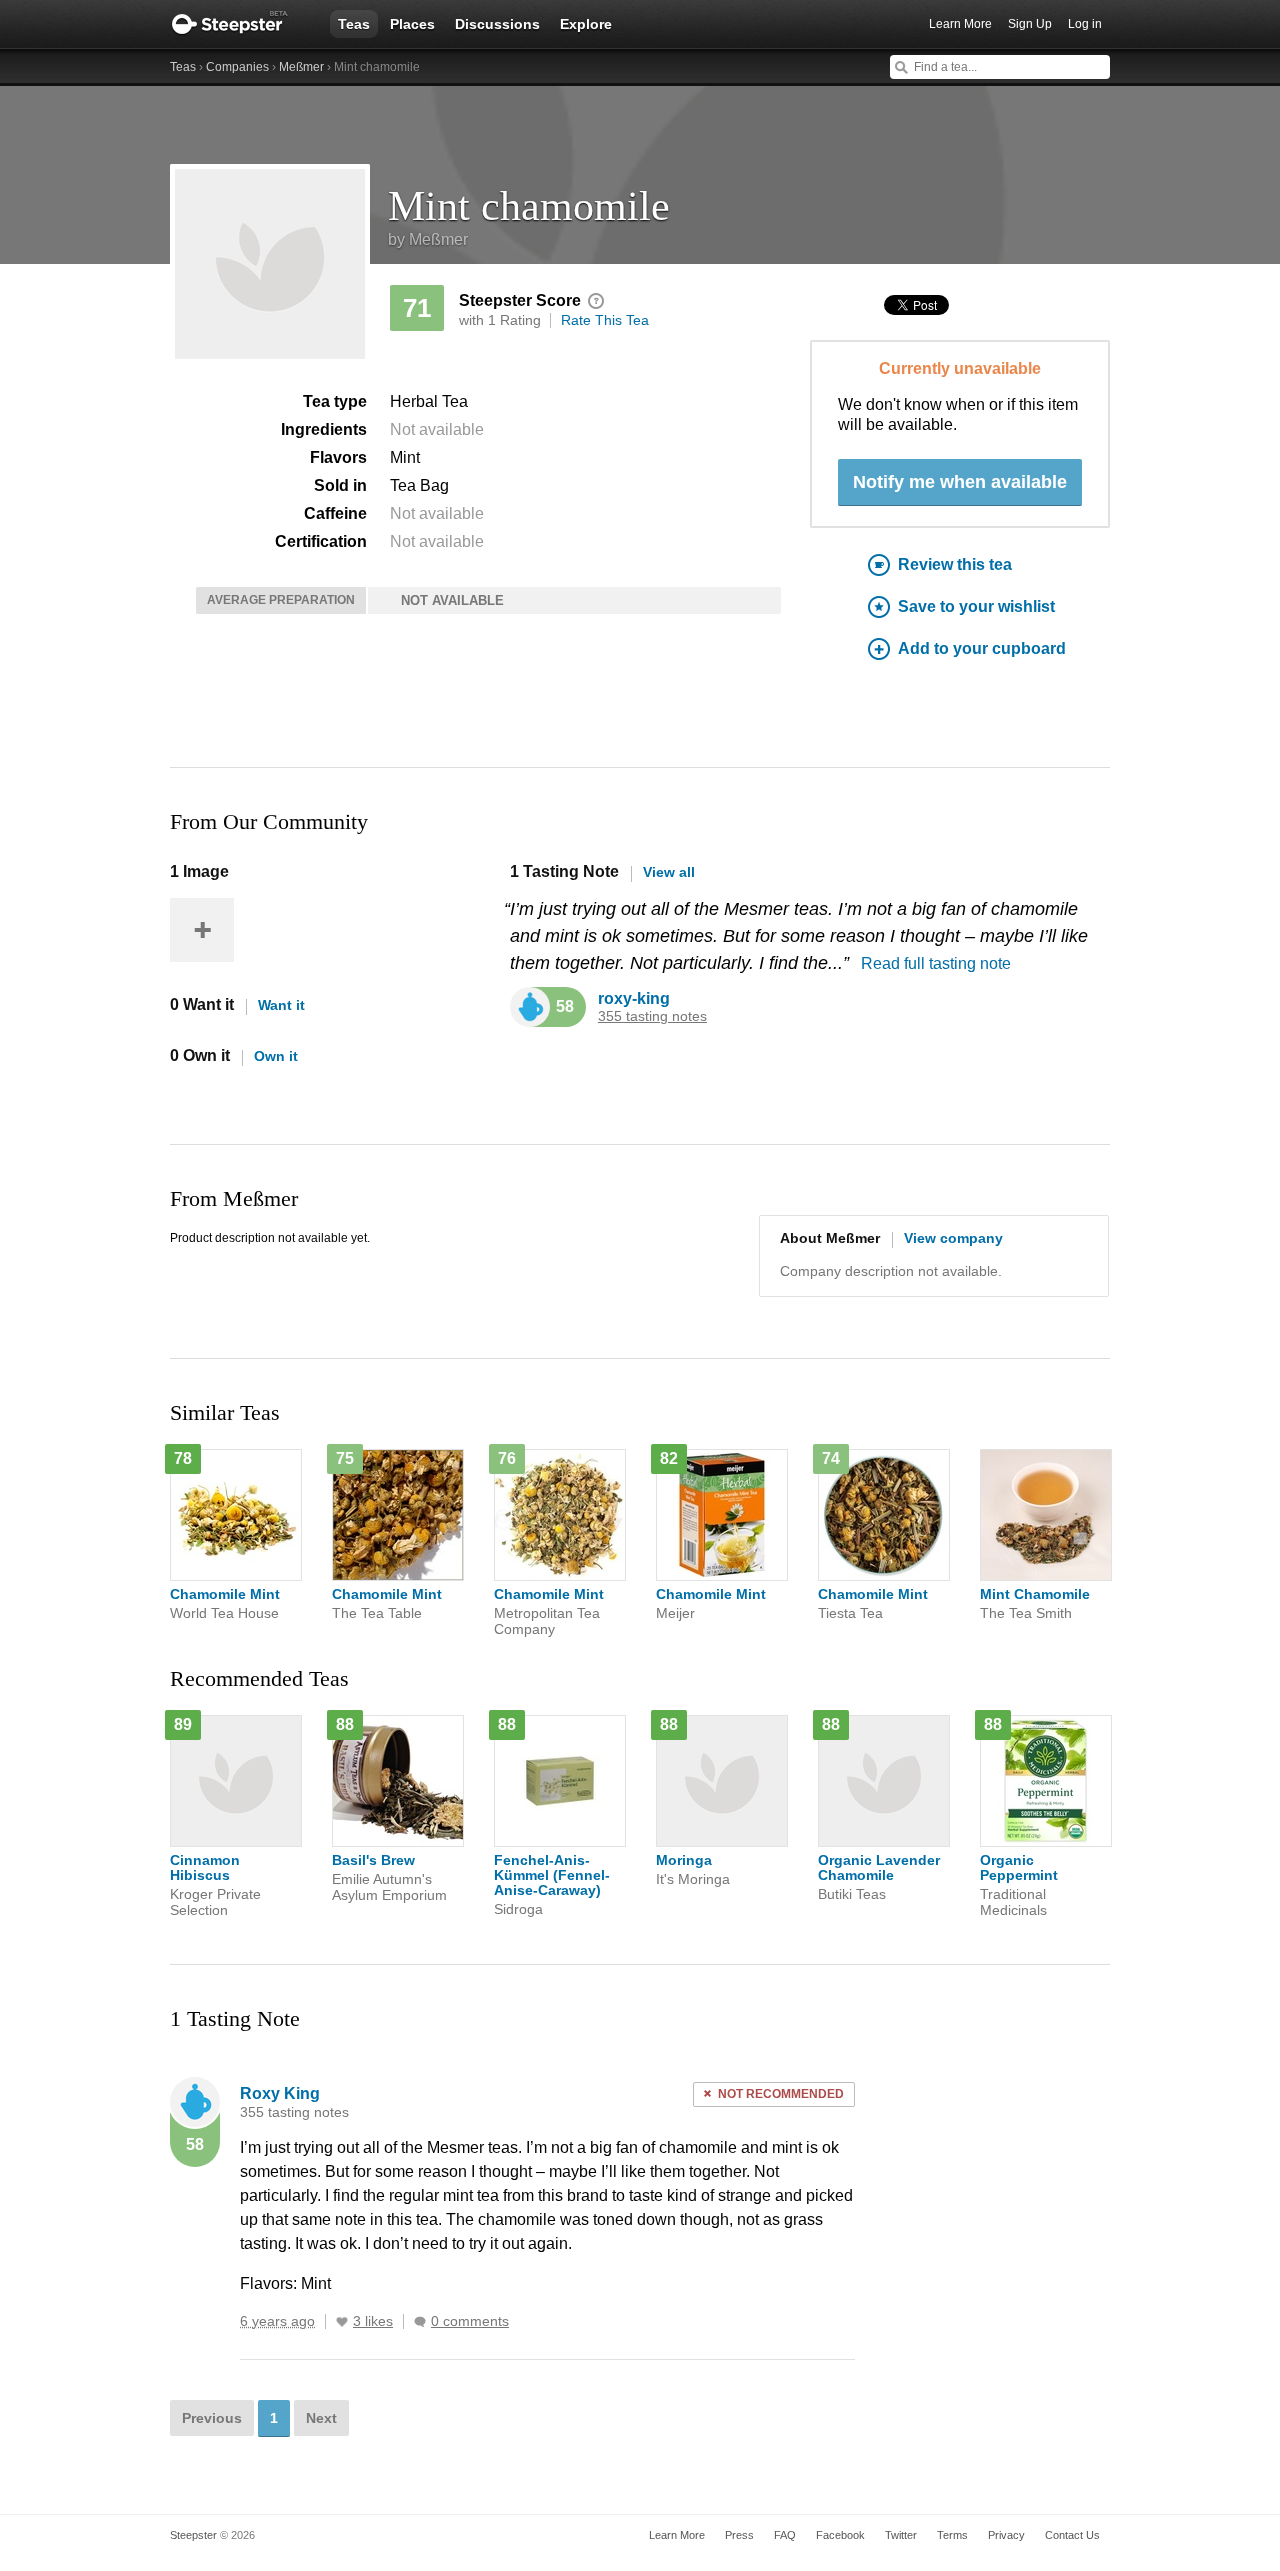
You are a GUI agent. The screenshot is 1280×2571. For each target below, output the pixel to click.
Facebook (840, 2535)
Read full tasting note (936, 963)
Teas (354, 24)
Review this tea (955, 564)
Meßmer (301, 67)
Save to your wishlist (976, 606)
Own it (276, 1056)
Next (321, 2418)
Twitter (901, 2535)
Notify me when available (960, 482)
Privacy (1006, 2535)
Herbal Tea (429, 401)
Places (412, 24)
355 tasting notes (652, 1016)
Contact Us (1072, 2535)
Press (739, 2535)
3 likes (373, 2321)
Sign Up (1030, 24)
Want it (281, 1005)
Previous (212, 2418)
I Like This (342, 2322)
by (428, 239)
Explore (586, 24)
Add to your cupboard (982, 648)
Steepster (240, 24)
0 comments (470, 2321)
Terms (952, 2535)
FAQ (785, 2535)
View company (953, 1238)
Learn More (960, 24)
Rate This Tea (605, 320)
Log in (1085, 24)
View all (669, 872)
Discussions (497, 24)
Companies (237, 67)
